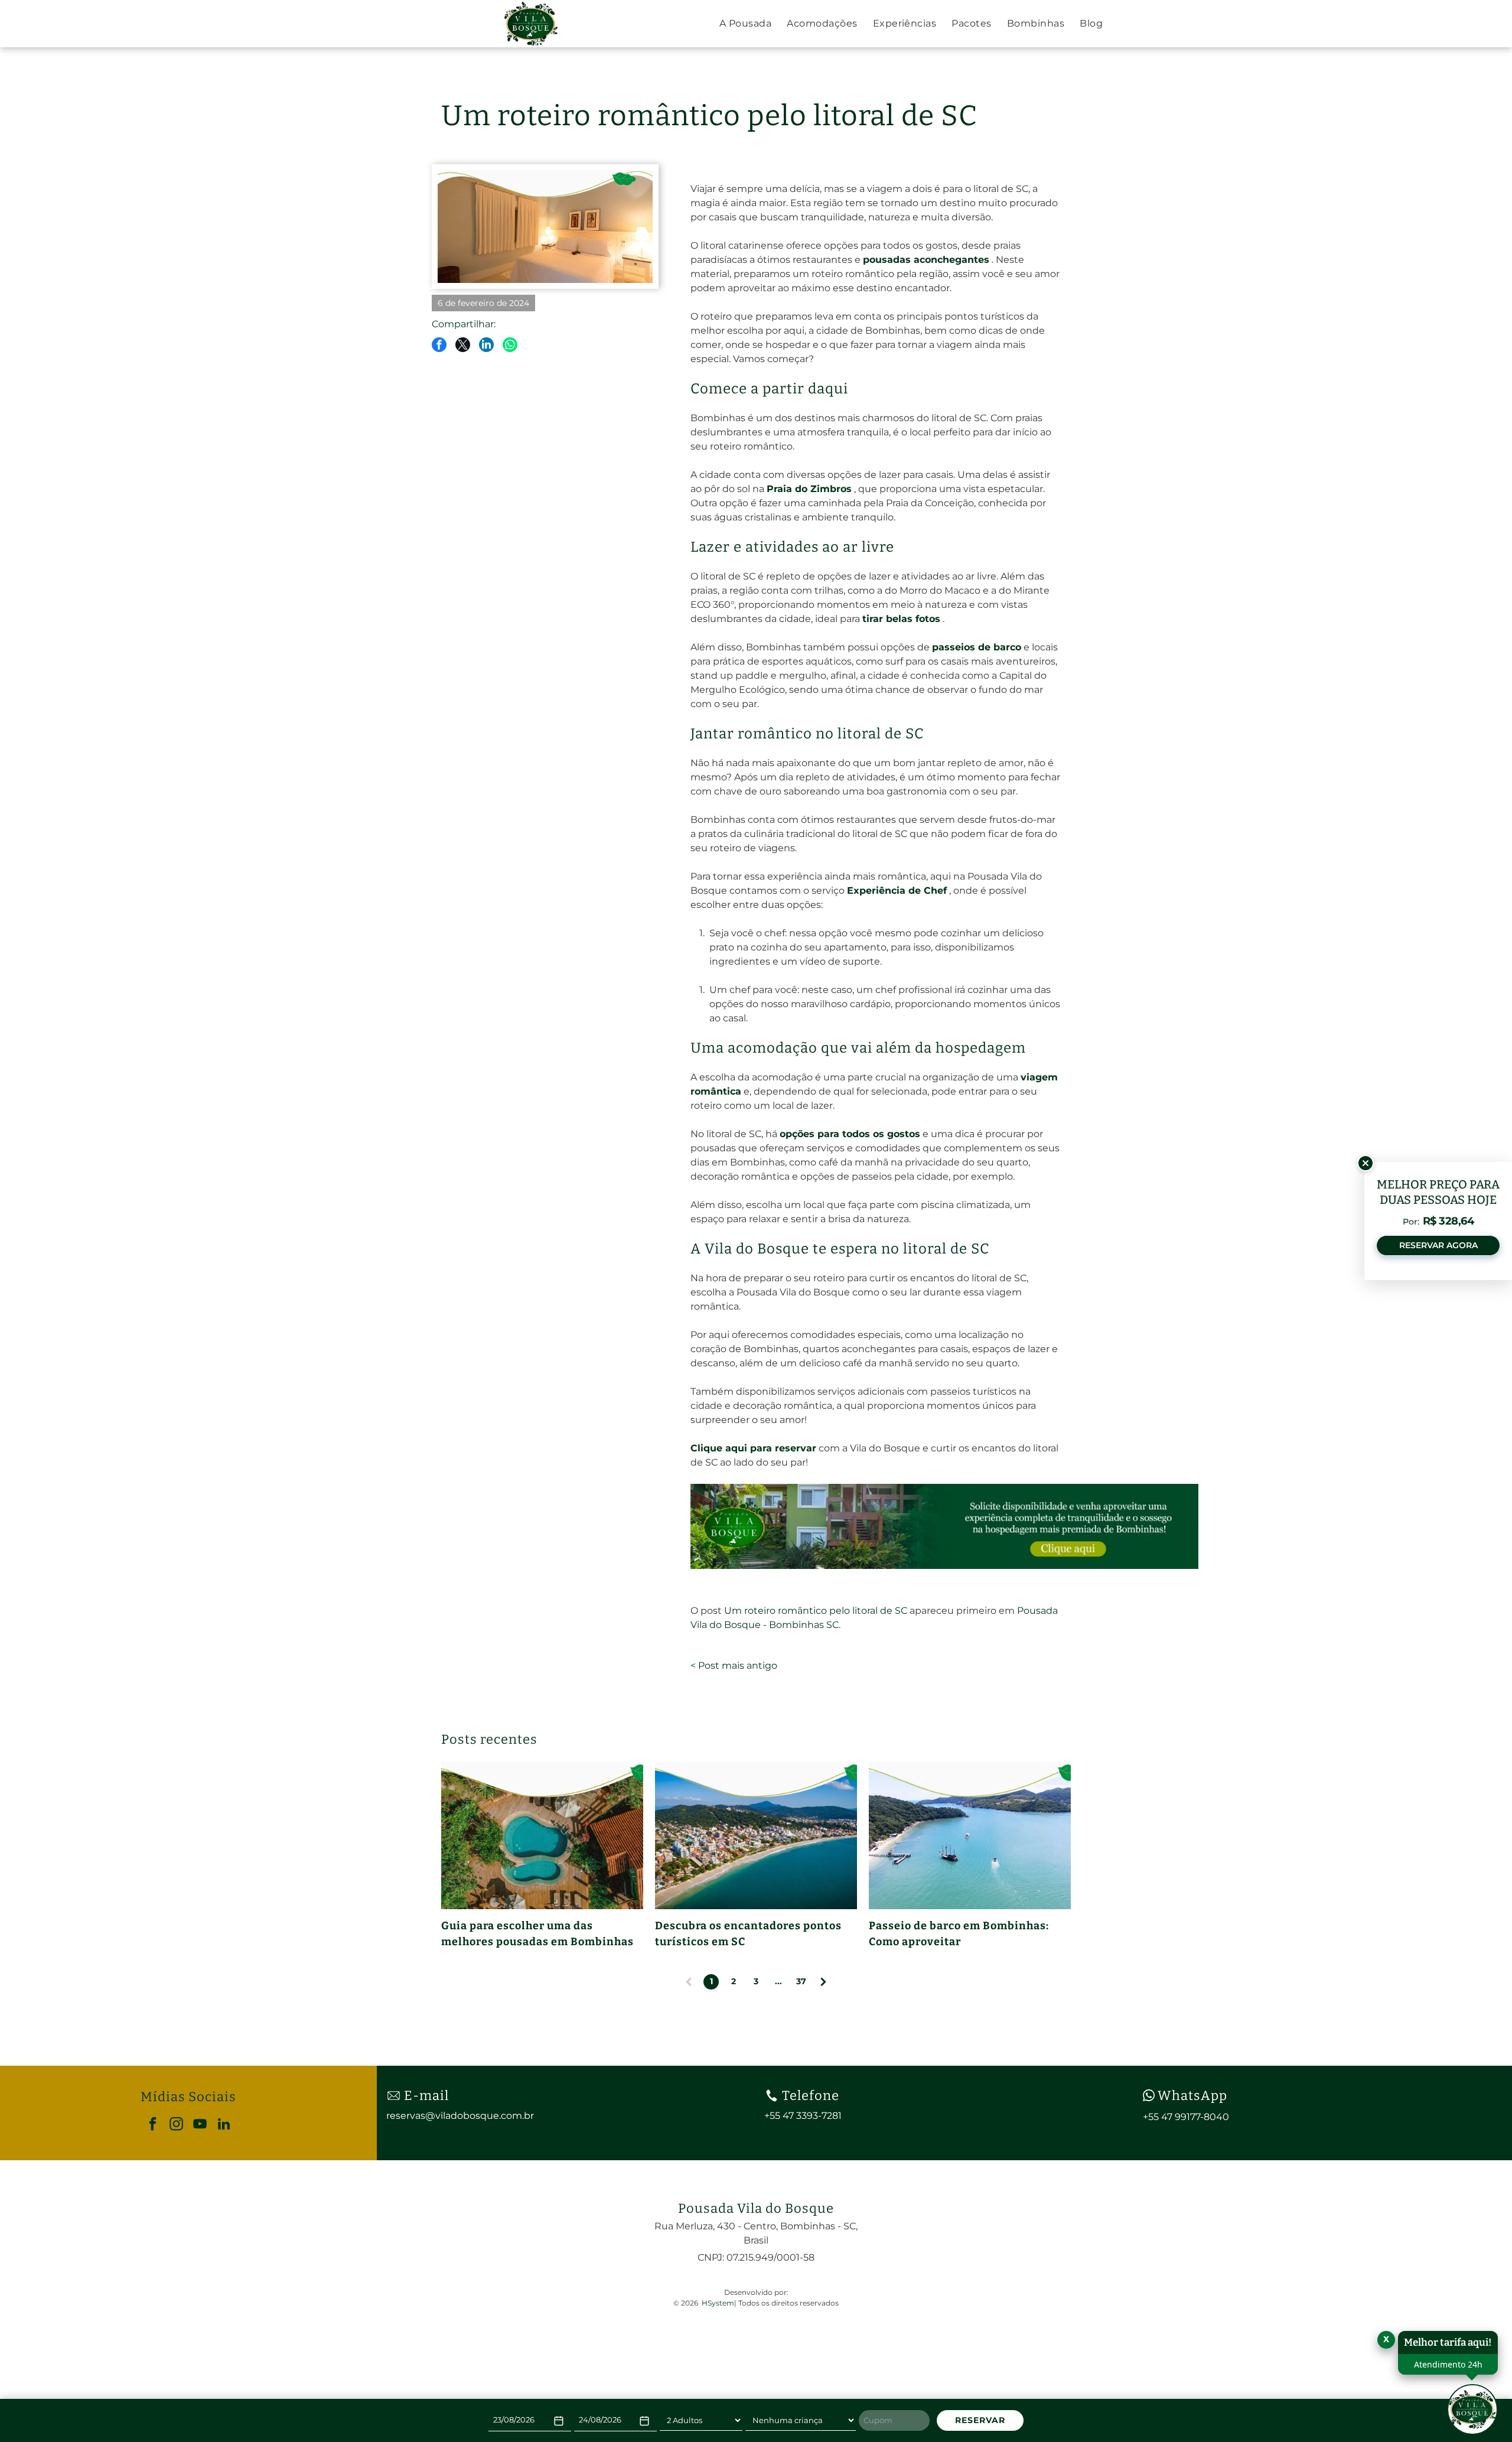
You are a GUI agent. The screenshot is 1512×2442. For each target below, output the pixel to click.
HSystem (718, 2303)
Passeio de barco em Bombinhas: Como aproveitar (959, 1934)
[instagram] (176, 2125)
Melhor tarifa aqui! (1448, 2342)
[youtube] (200, 2125)
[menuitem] (745, 24)
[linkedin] (224, 2125)
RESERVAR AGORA (1438, 1245)
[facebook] (153, 2125)
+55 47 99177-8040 (1186, 2117)
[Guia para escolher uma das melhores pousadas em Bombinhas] (542, 1835)
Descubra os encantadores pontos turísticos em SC (748, 1934)
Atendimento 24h (1448, 2364)
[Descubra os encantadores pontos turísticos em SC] (756, 1835)
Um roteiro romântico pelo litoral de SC (816, 1611)
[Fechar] (1366, 1163)
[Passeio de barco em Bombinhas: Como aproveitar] (970, 1835)
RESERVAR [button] (980, 2420)
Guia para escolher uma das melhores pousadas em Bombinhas (539, 1934)
